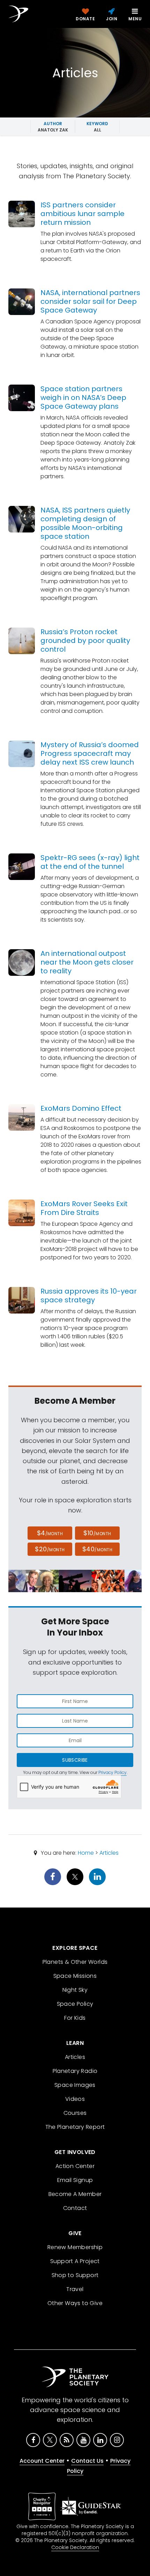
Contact (75, 2208)
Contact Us (87, 2461)
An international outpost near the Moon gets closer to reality (87, 962)
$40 (97, 1549)
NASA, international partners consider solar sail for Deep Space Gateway (90, 301)
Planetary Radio (75, 2071)
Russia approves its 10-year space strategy (89, 1296)
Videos (75, 2099)
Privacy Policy (112, 1772)
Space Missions (75, 1976)
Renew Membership (75, 2247)
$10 (97, 1533)
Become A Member (75, 2194)
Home (86, 1853)
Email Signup (75, 2180)
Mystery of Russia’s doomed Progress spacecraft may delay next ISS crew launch (90, 753)
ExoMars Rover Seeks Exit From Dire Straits (84, 1208)
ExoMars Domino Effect (81, 1108)
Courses (75, 2113)
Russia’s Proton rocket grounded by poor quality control (85, 641)
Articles (109, 1853)
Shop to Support (75, 2275)
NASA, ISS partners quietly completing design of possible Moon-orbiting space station (85, 523)
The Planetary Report (75, 2127)
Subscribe (75, 1760)
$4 (50, 1533)
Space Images (75, 2085)
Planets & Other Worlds (75, 1962)
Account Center (42, 2461)
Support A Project (75, 2261)
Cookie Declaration (75, 2547)
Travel (75, 2289)
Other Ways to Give (75, 2303)
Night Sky (75, 1990)
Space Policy (75, 2004)
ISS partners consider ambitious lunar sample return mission (82, 214)
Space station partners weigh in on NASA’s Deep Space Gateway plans (83, 398)
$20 (50, 1549)
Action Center (75, 2166)
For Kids (75, 2018)
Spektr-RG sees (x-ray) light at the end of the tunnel (90, 862)
